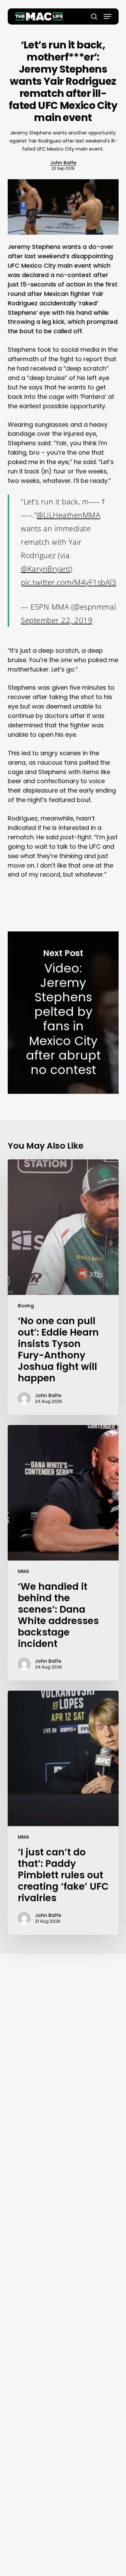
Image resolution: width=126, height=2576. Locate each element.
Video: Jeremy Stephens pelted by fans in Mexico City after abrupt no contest (63, 1012)
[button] (108, 16)
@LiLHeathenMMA (68, 515)
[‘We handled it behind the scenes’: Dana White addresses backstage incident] (63, 1553)
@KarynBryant (46, 569)
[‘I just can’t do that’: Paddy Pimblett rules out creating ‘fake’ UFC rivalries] (63, 1813)
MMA (24, 1571)
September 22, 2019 (57, 620)
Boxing (26, 1306)
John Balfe (63, 163)
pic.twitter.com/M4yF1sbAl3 (69, 582)
